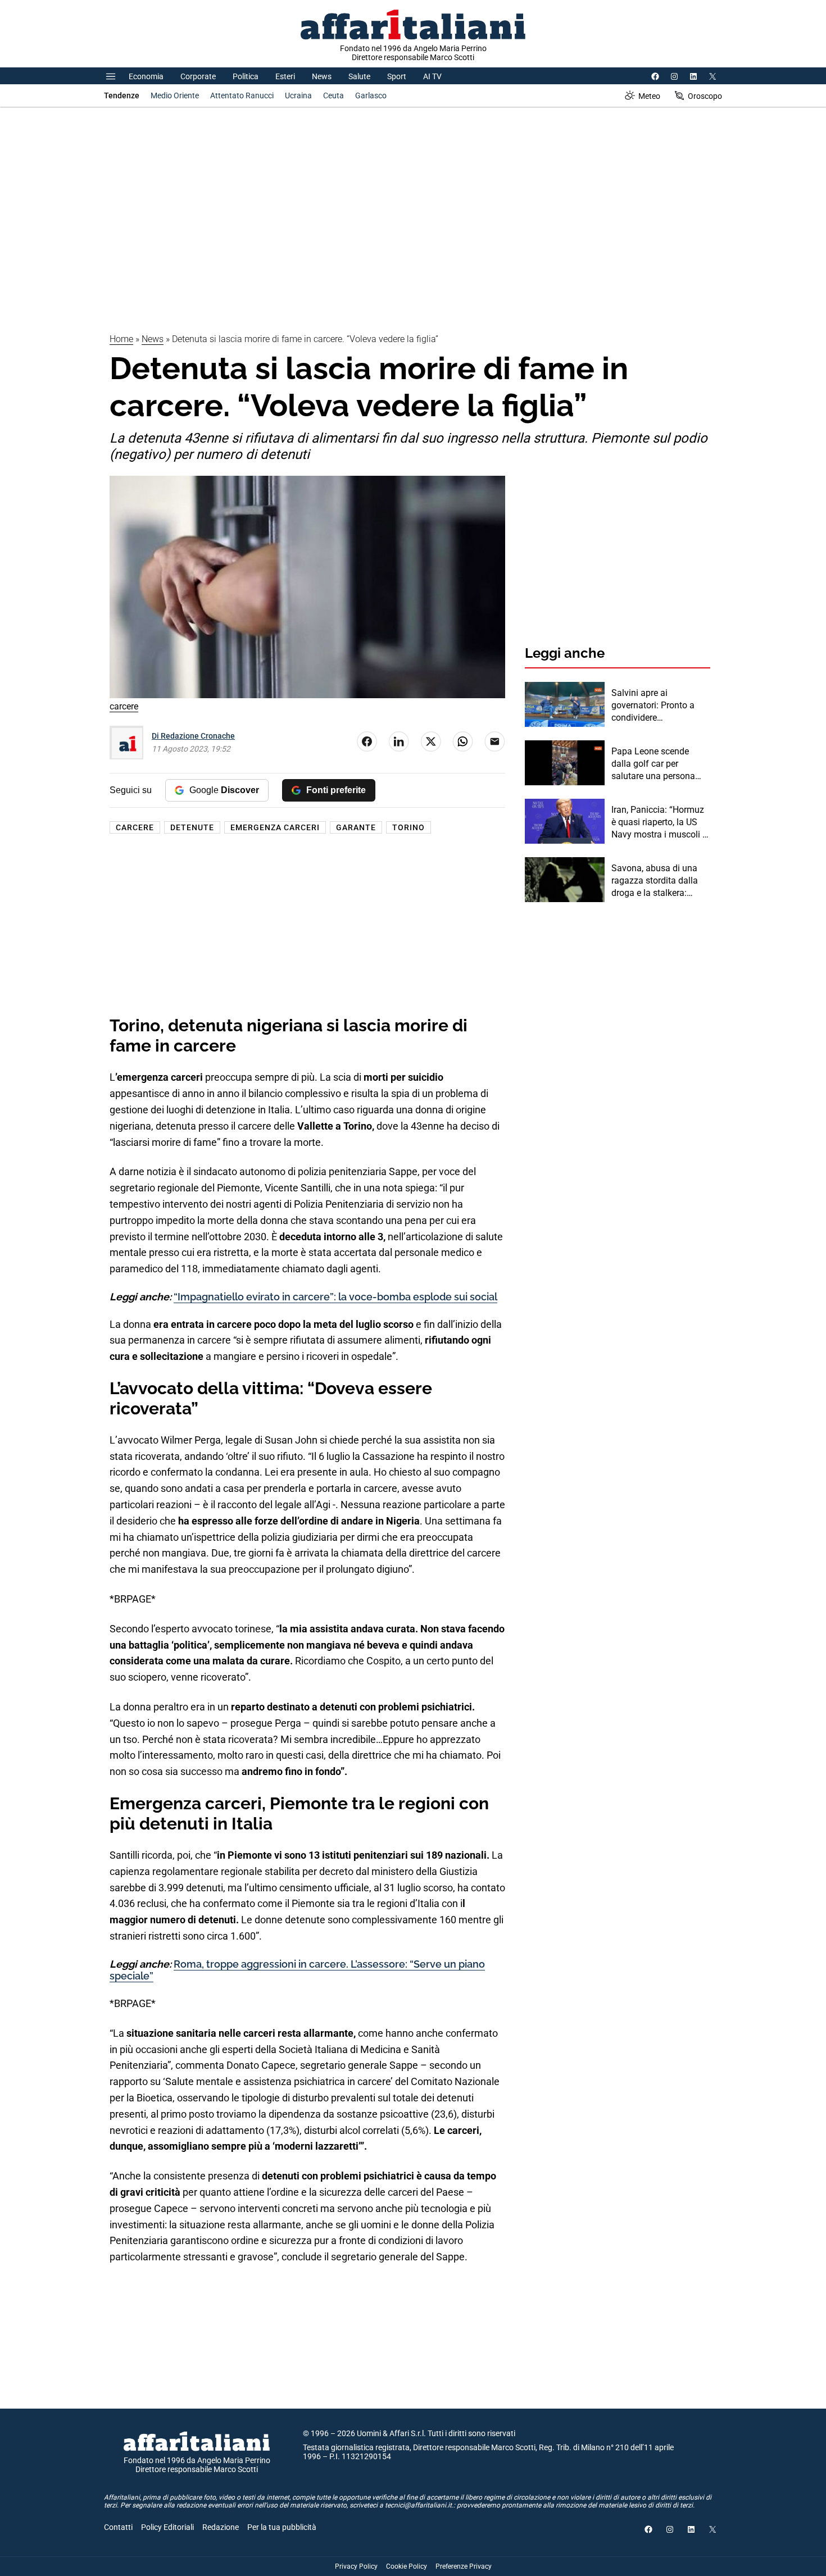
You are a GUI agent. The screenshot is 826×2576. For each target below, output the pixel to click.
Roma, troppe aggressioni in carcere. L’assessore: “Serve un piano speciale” (297, 1970)
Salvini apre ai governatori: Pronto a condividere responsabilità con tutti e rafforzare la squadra (660, 706)
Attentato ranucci (242, 95)
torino (409, 827)
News (322, 76)
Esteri (285, 76)
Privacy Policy (356, 2566)
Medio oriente (175, 95)
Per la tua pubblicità (282, 2527)
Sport (397, 76)
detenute (192, 827)
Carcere (135, 827)
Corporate (198, 76)
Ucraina (298, 95)
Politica (246, 76)
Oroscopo (705, 96)
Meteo (649, 96)
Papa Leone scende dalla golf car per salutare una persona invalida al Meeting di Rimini (654, 764)
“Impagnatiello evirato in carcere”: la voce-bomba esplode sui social (335, 1297)
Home (121, 339)
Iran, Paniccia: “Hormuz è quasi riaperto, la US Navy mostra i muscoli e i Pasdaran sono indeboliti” (659, 823)
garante (356, 827)
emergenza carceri (275, 827)
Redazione (221, 2527)
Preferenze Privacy (464, 2566)
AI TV (432, 76)
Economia (146, 76)
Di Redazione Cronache (193, 736)
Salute (359, 76)
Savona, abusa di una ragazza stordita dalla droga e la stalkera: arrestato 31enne (655, 881)
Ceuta (333, 95)
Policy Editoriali (167, 2527)
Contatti (118, 2527)
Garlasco (371, 95)
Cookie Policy (407, 2566)
